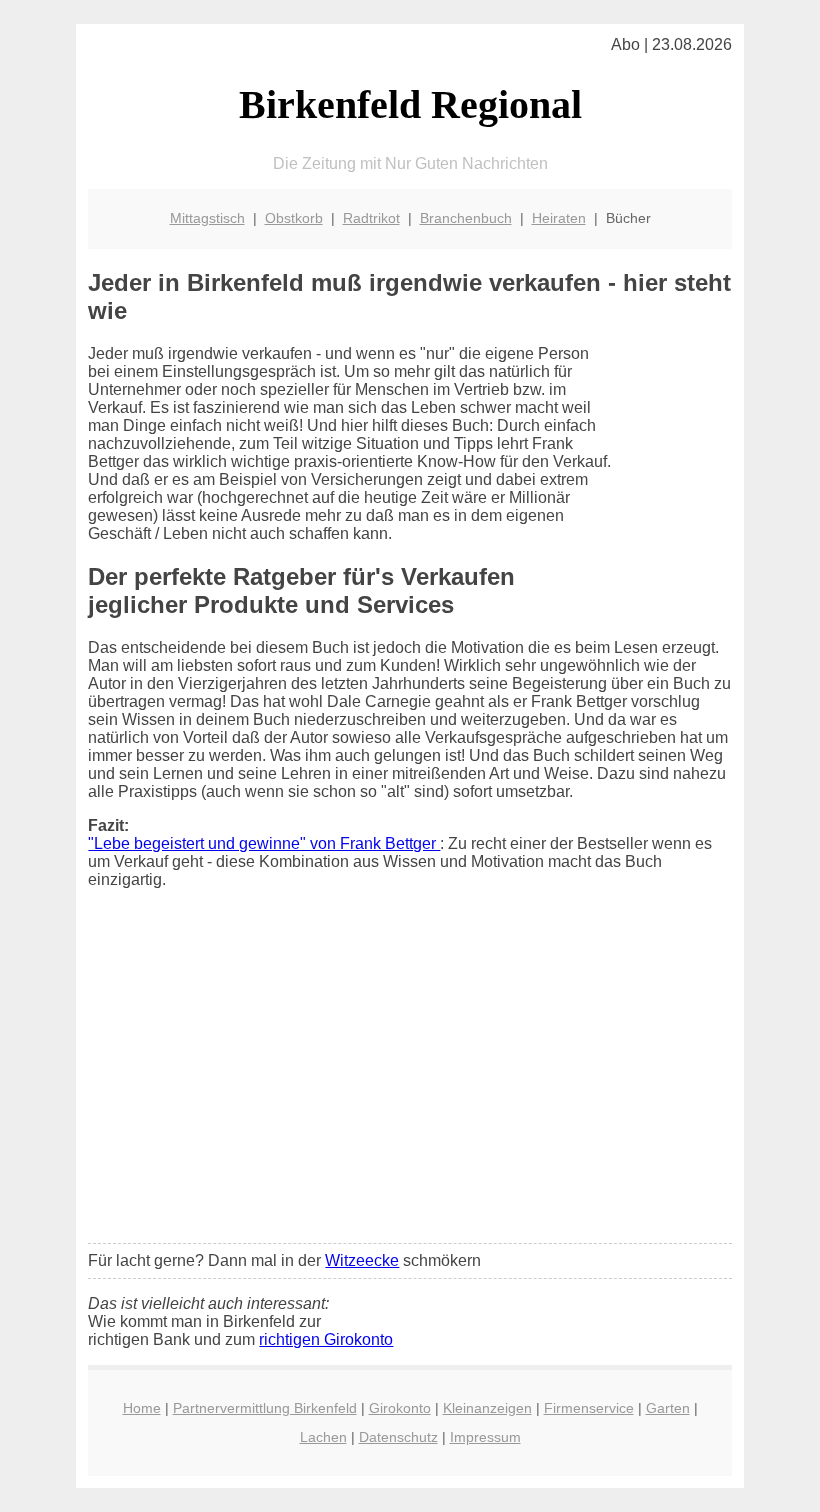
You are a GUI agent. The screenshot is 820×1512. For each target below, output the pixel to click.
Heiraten (559, 218)
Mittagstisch (207, 218)
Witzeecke (362, 1260)
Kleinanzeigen (487, 1408)
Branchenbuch (466, 218)
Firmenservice (589, 1408)
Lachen (323, 1437)
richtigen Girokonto (326, 1339)
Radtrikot (371, 218)
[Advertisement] (410, 1079)
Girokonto (400, 1408)
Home (142, 1408)
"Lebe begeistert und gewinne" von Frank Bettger (264, 843)
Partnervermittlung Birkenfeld (265, 1408)
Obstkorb (294, 218)
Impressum (485, 1437)
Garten (668, 1408)
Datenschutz (398, 1437)
